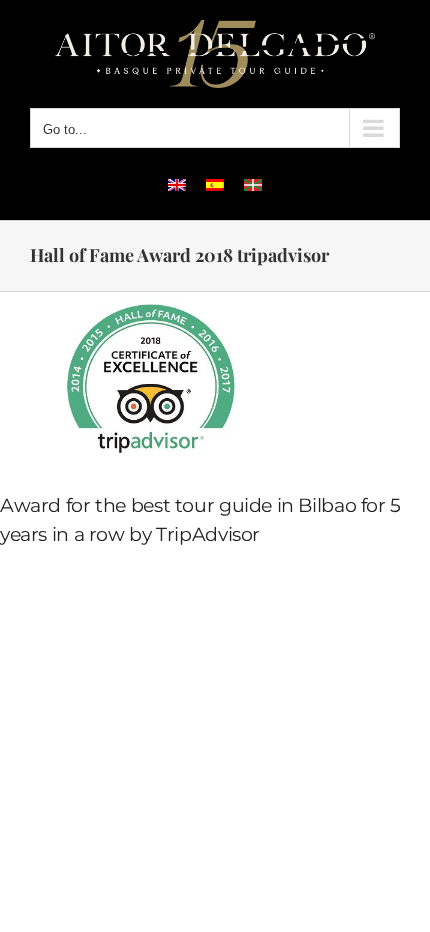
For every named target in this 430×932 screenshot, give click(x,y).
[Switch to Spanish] (215, 184)
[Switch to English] (177, 184)
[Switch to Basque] (253, 184)
